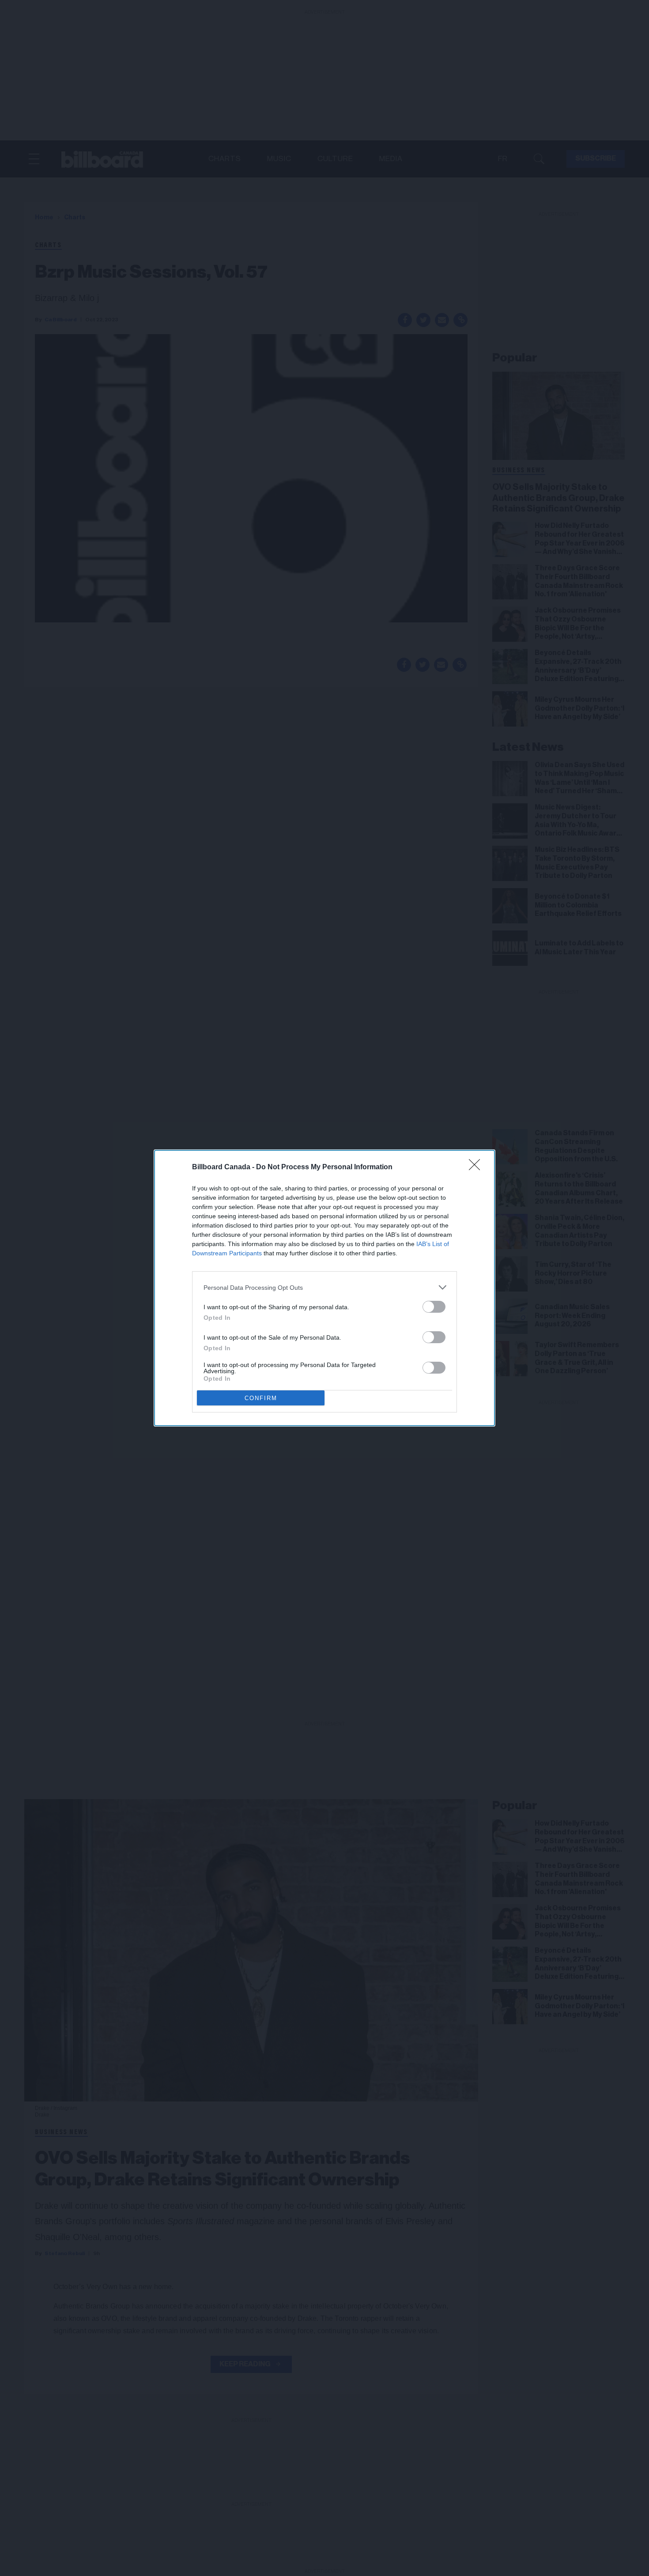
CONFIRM (261, 1398)
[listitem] (324, 1287)
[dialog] (324, 1288)
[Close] (477, 1167)
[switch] (434, 1307)
